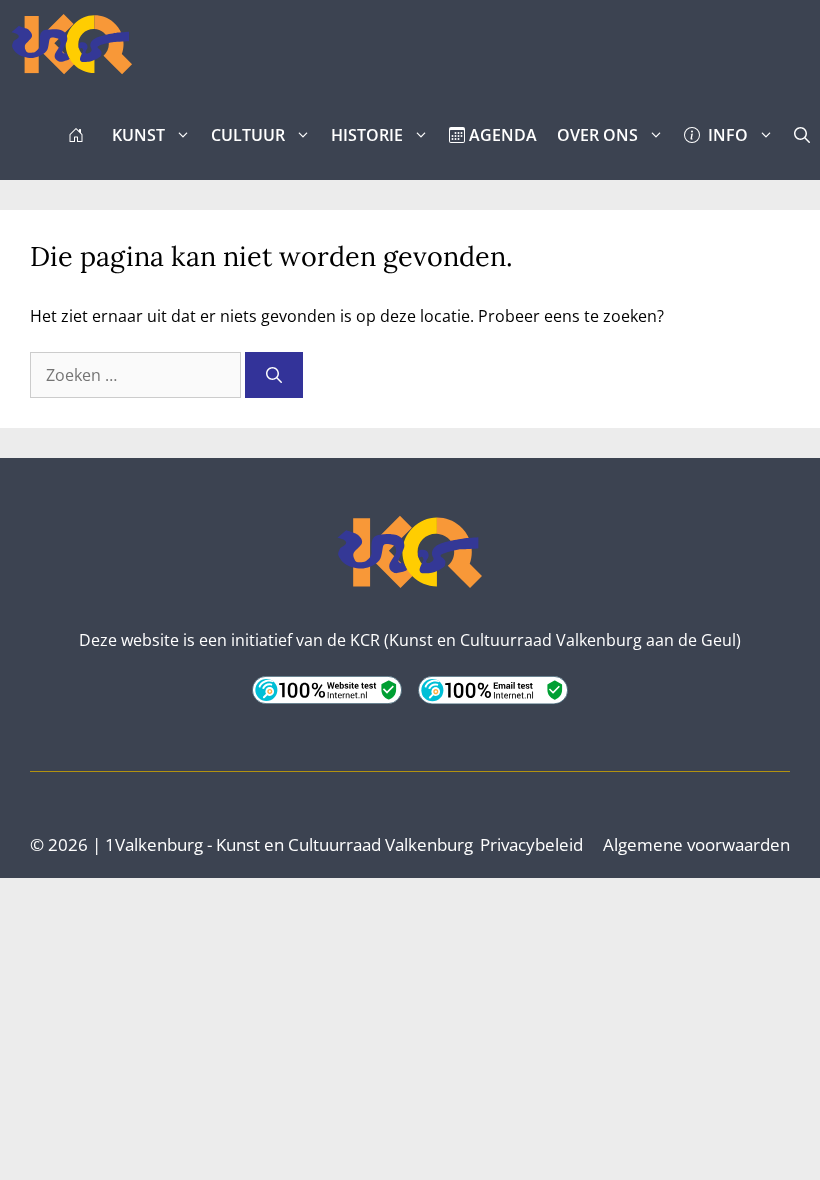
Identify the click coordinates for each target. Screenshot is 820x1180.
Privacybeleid (531, 844)
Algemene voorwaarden (696, 844)
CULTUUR (248, 135)
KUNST (138, 135)
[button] (802, 135)
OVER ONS (597, 135)
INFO (724, 135)
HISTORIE (367, 135)
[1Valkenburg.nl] (72, 45)
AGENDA (501, 135)
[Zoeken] (274, 375)
